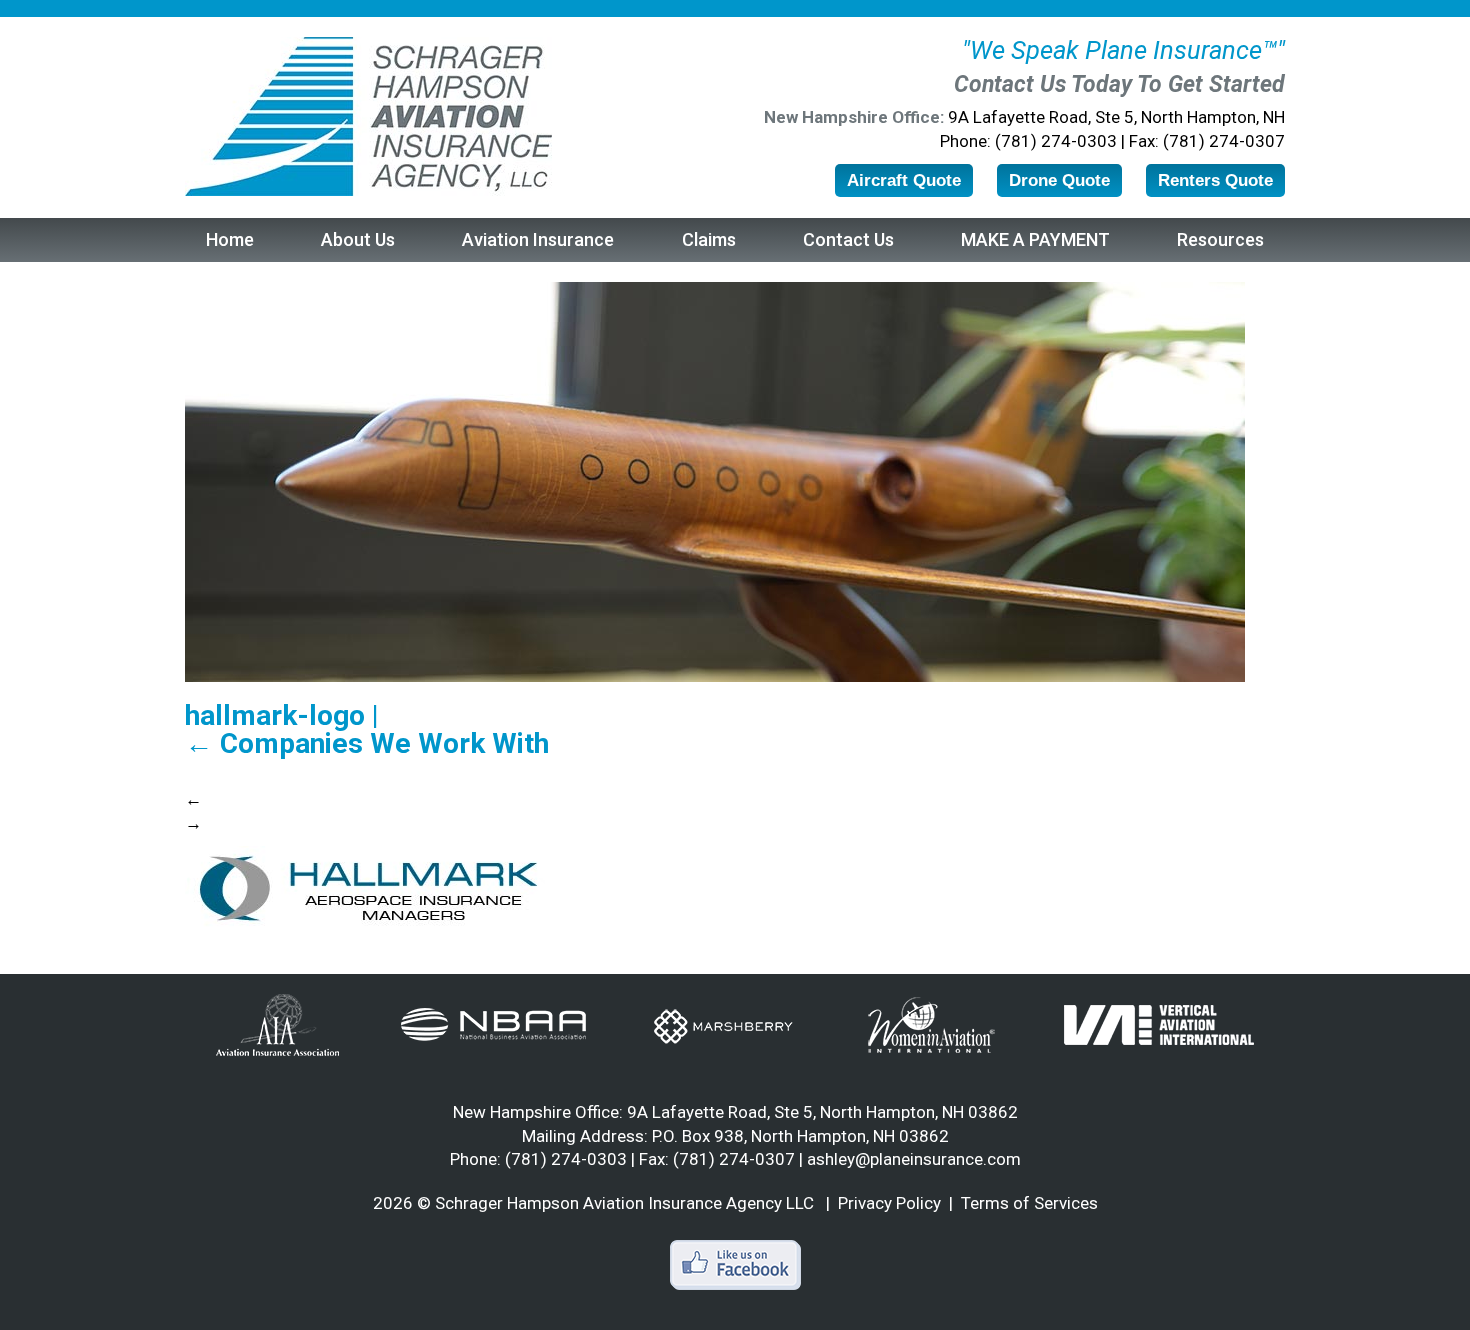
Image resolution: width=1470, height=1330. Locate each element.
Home (230, 239)
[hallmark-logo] (367, 888)
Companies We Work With (367, 744)
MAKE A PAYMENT (1035, 239)
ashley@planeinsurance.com (914, 1159)
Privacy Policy (889, 1203)
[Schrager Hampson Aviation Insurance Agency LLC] (368, 116)
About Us (358, 239)
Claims (709, 239)
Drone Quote (1059, 180)
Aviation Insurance (538, 239)
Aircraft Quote (904, 180)
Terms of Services (1029, 1203)
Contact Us (848, 239)
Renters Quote (1215, 180)
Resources (1220, 239)
